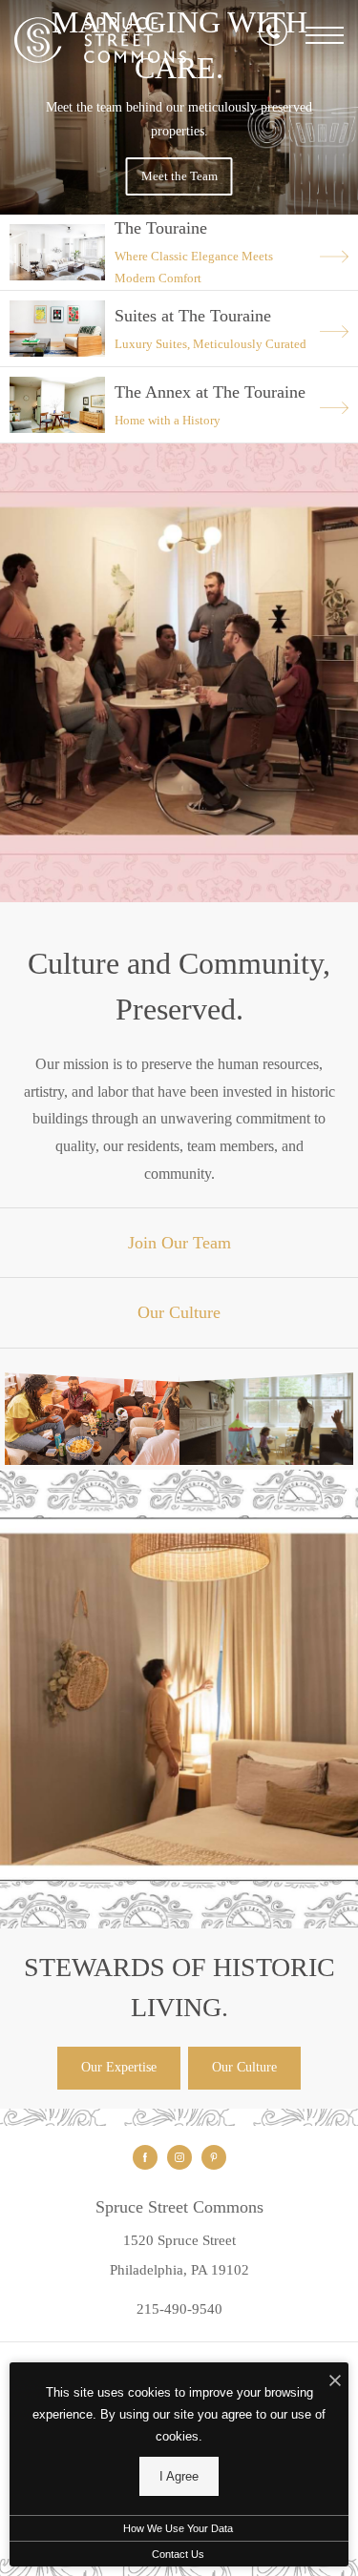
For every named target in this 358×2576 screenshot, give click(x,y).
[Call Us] (273, 35)
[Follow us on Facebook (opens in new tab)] (145, 2157)
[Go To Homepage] (100, 41)
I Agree (179, 2476)
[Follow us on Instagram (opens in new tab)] (179, 2157)
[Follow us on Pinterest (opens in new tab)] (214, 2157)
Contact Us (178, 2554)
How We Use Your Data (178, 2528)
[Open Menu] (325, 35)
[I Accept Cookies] (335, 2382)
